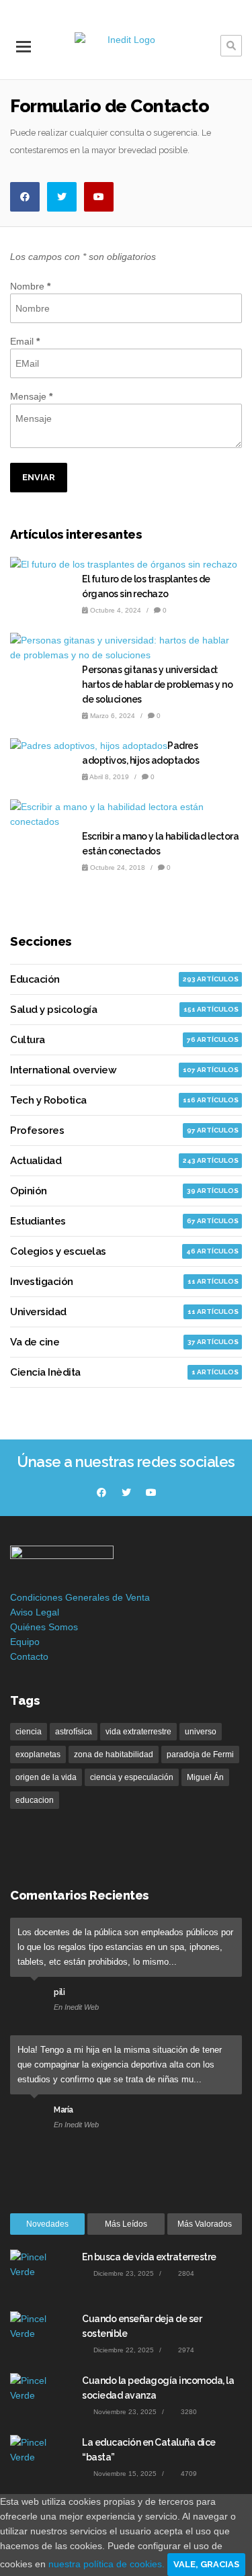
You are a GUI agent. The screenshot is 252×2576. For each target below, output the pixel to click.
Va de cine (35, 1342)
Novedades (47, 2224)
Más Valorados (205, 2224)
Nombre (30, 286)
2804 (185, 2273)
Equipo (25, 1642)
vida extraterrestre (138, 1732)
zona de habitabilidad (114, 1755)
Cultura (28, 1040)
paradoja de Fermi (200, 1755)
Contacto (29, 1656)
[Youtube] (99, 197)
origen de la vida (46, 1777)
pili (59, 1992)
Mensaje (31, 396)
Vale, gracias (206, 2564)
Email (25, 341)
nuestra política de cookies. (108, 2564)
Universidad (38, 1312)
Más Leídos (126, 2224)
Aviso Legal (35, 1612)
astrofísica (74, 1732)
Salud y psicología (53, 1010)
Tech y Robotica (48, 1100)
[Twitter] (62, 197)
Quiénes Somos (44, 1627)
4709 (188, 2474)
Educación (35, 979)
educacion (35, 1800)
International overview (63, 1070)
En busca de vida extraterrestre (149, 2257)
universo (201, 1732)
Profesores (37, 1130)
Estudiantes (38, 1221)
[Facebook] (25, 197)
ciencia (29, 1732)
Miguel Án (205, 1777)
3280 (188, 2412)
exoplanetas (38, 1755)
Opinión (29, 1191)
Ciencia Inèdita (45, 1372)
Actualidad (36, 1161)
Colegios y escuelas (58, 1251)
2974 (185, 2350)
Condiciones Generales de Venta (80, 1597)
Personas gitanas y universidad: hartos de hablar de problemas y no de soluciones (157, 684)
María (64, 2110)
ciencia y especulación (132, 1777)
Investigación (42, 1282)
